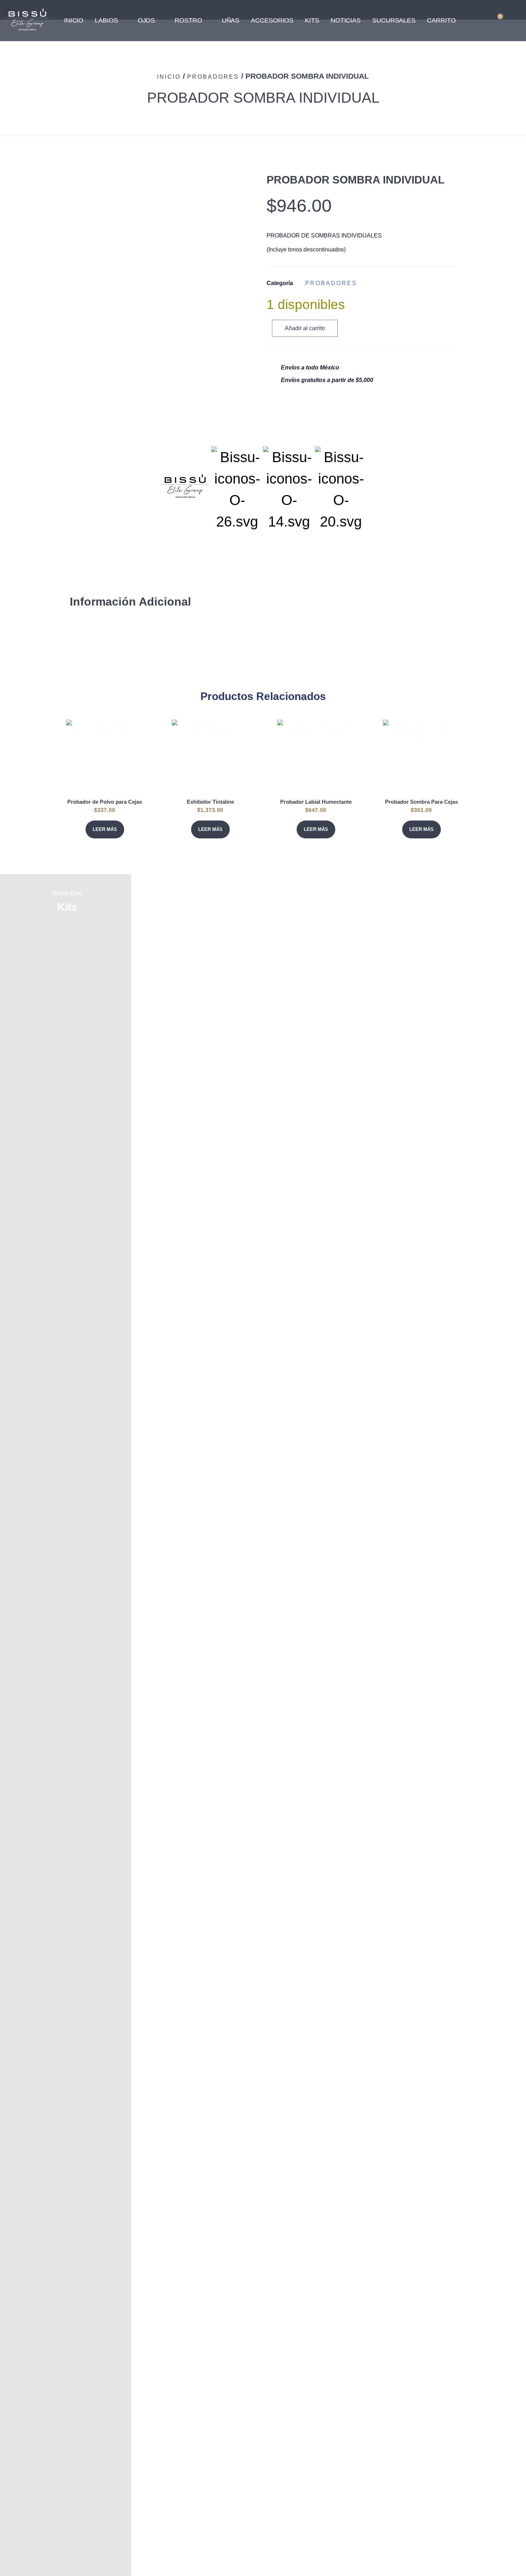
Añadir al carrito (305, 328)
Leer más (105, 829)
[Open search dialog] (476, 19)
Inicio (169, 77)
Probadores (213, 77)
